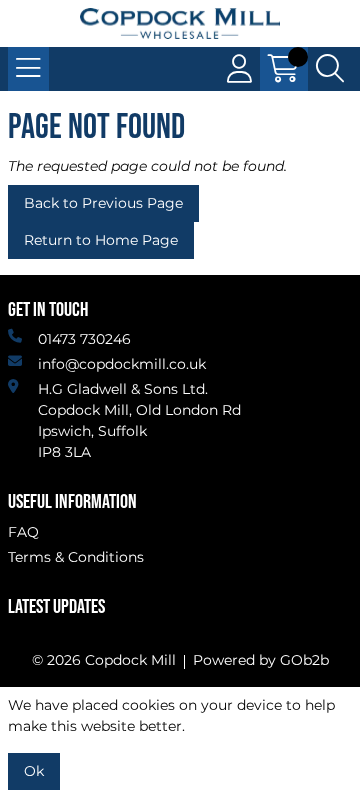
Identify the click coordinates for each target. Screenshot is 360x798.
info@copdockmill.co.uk (122, 364)
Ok (34, 771)
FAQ (23, 532)
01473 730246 (84, 339)
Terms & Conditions (76, 557)
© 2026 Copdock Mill (104, 660)
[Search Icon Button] (330, 69)
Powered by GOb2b (261, 660)
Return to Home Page (101, 240)
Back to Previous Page (103, 203)
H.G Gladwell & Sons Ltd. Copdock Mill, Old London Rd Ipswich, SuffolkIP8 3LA (139, 420)
